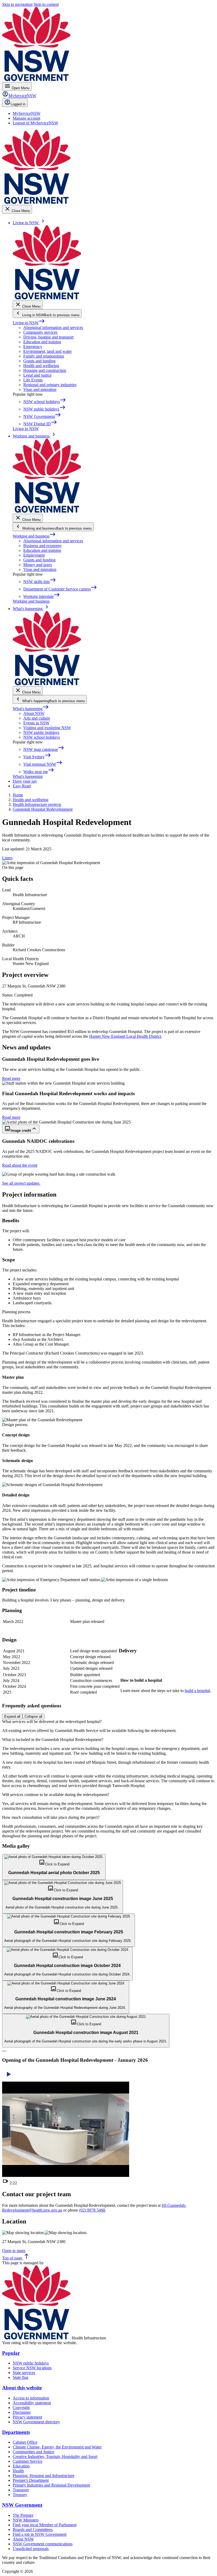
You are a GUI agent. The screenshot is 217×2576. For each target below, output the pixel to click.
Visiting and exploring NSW (47, 728)
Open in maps (14, 2251)
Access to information (31, 2398)
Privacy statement (27, 2417)
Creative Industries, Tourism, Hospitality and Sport (55, 2457)
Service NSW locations (32, 2368)
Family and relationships (44, 356)
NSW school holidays (42, 737)
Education (21, 2466)
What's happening (31, 709)
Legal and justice (37, 375)
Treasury (20, 2495)
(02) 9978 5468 (92, 2210)
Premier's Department (31, 2480)
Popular (11, 2353)
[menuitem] (27, 113)
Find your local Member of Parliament (45, 2525)
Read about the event (20, 1165)
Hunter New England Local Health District (125, 1036)
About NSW (34, 713)
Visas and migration (40, 389)
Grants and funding (39, 361)
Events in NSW (36, 723)
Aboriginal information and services (53, 328)
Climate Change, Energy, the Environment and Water (57, 2447)
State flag (21, 2377)
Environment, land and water (48, 351)
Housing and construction (45, 370)
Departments (16, 2432)
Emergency (33, 347)
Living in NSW (29, 323)
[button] (54, 1867)
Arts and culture (37, 718)
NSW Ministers (26, 2520)
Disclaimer (22, 2412)
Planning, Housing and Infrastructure (44, 2476)
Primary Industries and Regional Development (51, 2485)
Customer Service (28, 2461)
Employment (34, 555)
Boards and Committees (33, 2530)
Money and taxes (38, 565)
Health (18, 2471)
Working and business (34, 536)
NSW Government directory (36, 2422)
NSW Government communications (43, 2544)
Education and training (42, 342)
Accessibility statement (32, 2403)
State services (24, 2373)
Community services (40, 332)
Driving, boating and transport (48, 337)
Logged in (18, 104)
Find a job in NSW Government (40, 2534)
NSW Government (22, 2505)
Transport (21, 2490)
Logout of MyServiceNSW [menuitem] (35, 123)
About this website (22, 2388)
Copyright (21, 2408)
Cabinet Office (25, 2442)
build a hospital (197, 1691)
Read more (11, 1078)
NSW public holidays (41, 732)
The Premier (23, 2515)
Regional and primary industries (50, 385)
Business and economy (42, 546)
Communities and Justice (33, 2452)
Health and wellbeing (41, 366)
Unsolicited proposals (31, 2549)
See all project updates (21, 1183)
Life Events (33, 380)
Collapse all (33, 1716)
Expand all (12, 1716)
